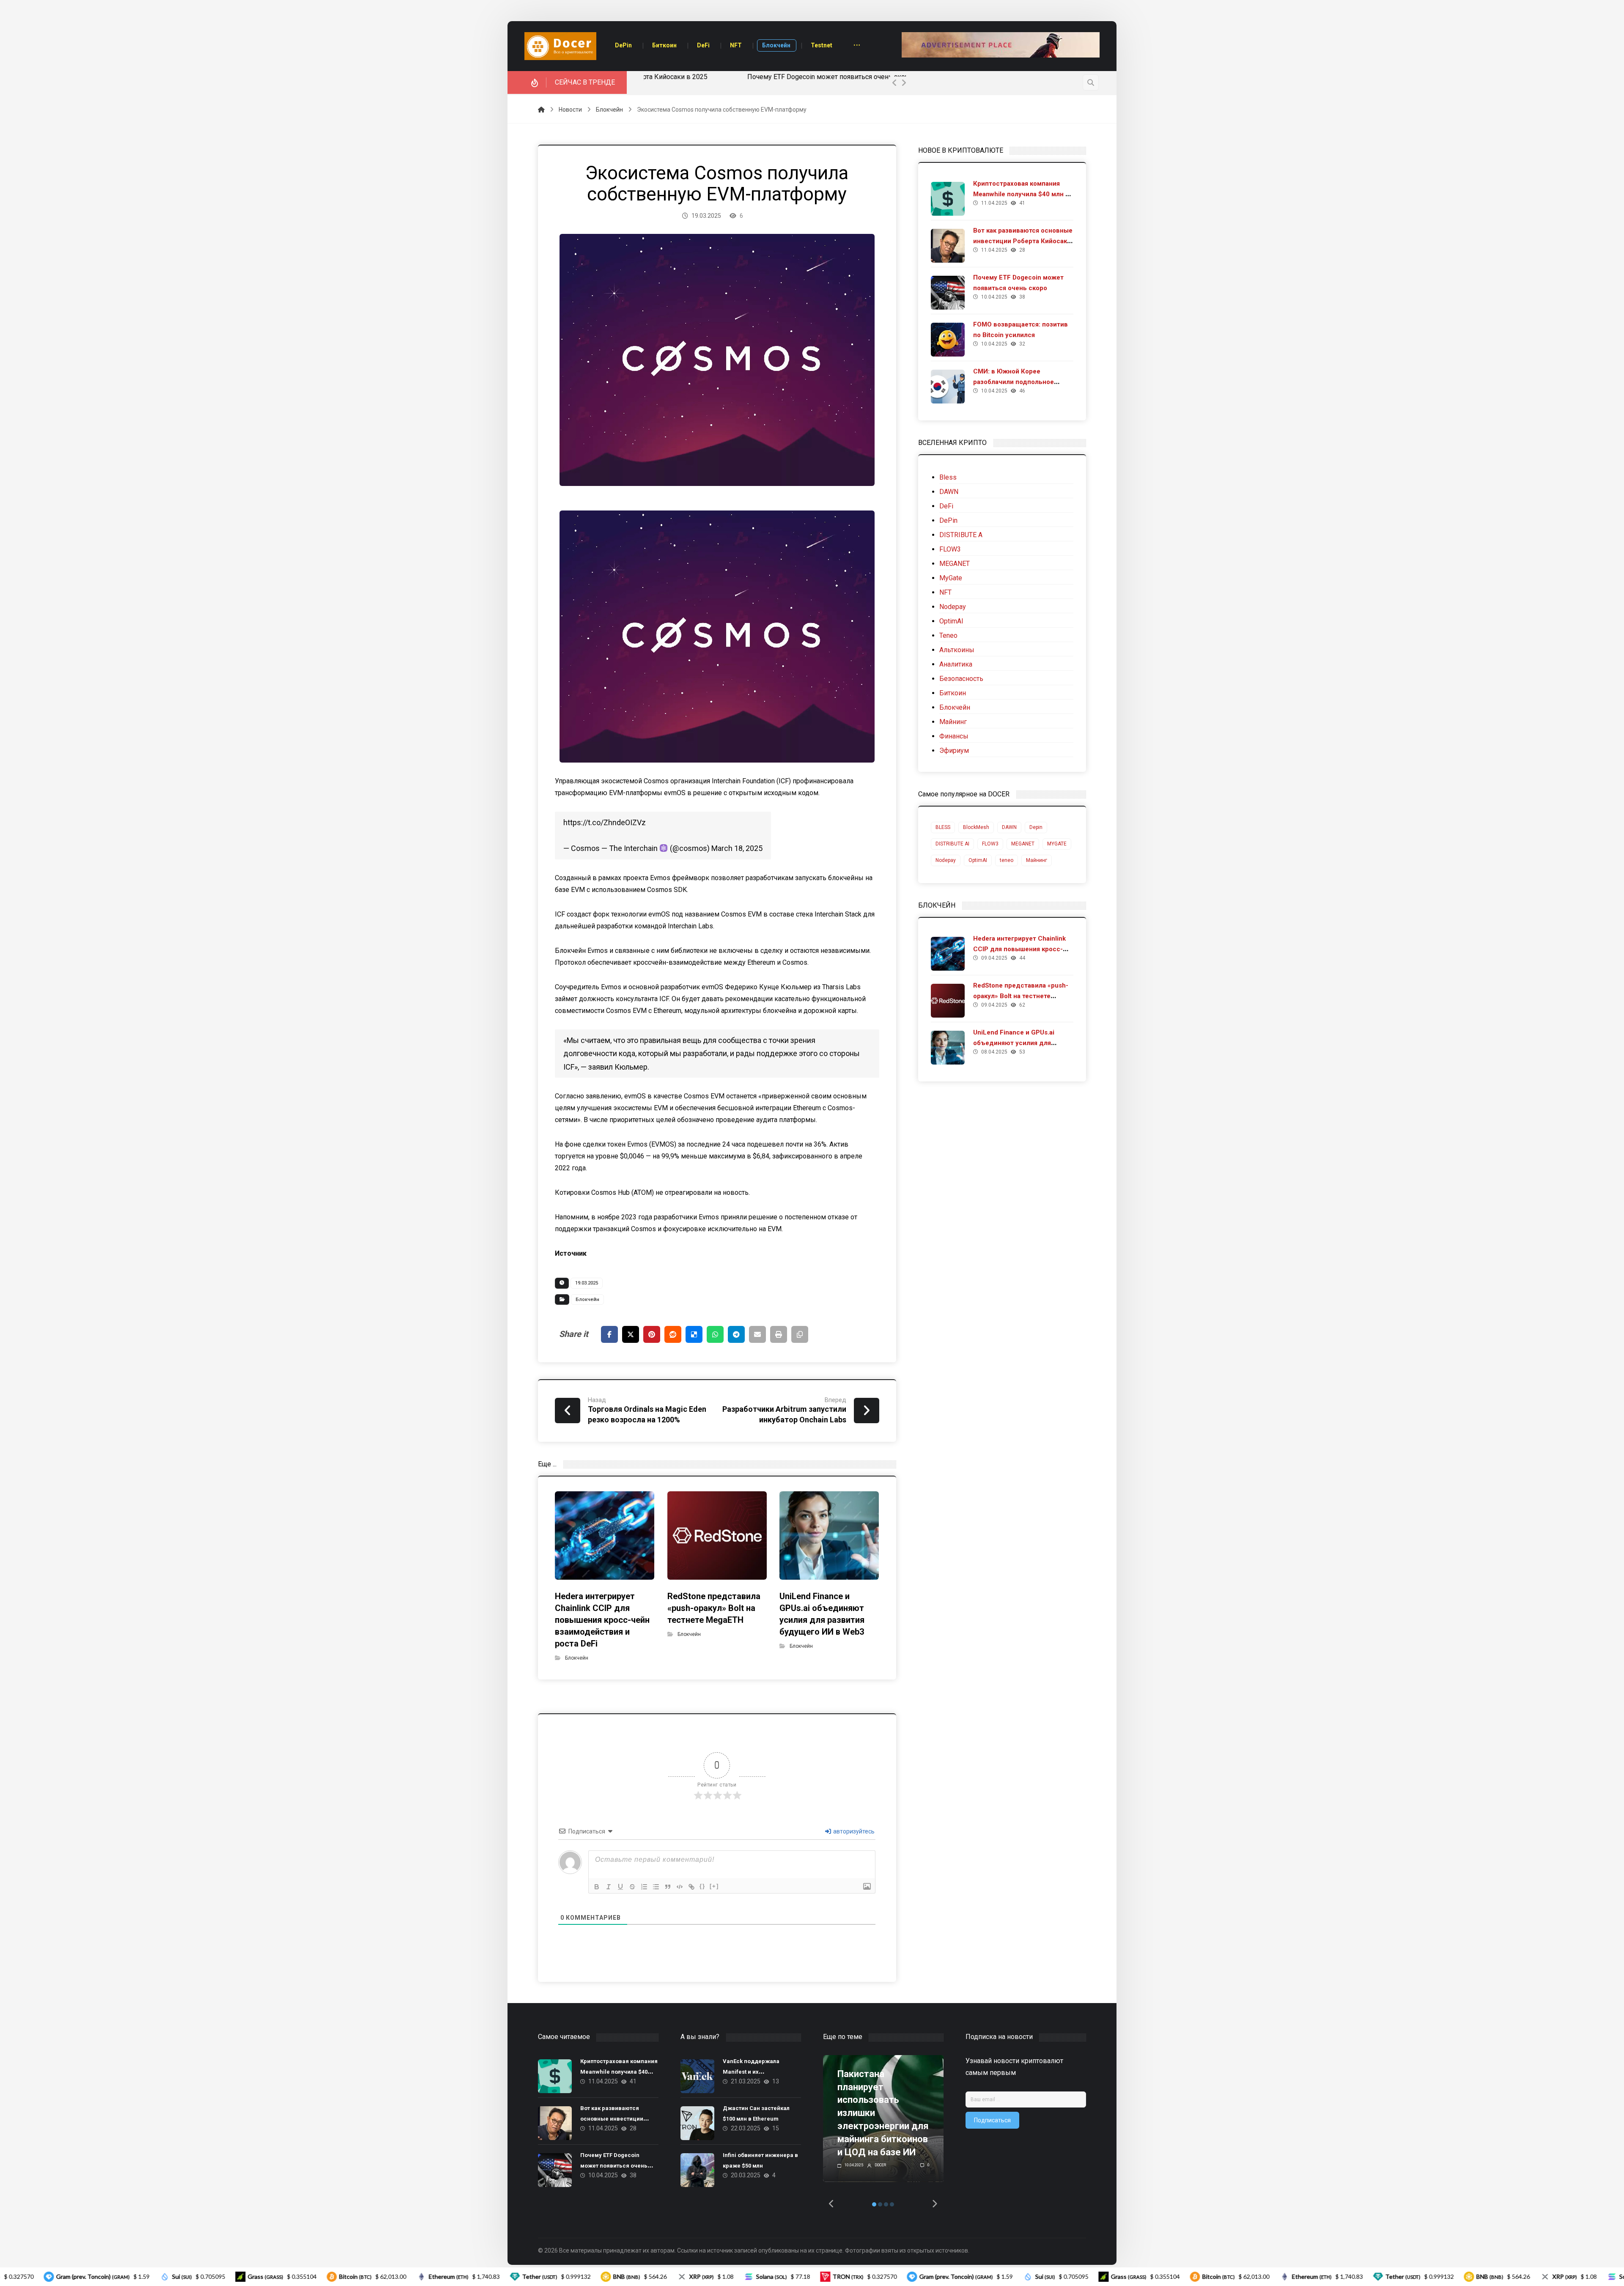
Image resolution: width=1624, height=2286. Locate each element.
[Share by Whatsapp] (715, 1334)
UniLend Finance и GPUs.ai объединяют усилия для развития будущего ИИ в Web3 (1022, 1043)
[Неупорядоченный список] (656, 1887)
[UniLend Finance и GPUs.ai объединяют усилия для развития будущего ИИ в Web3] (948, 1048)
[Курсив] (609, 1887)
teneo (1007, 860)
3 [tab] (886, 2204)
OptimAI (951, 621)
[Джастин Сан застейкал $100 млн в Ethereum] (697, 2123)
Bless (948, 477)
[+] (714, 1886)
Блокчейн (587, 1299)
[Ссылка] (691, 1887)
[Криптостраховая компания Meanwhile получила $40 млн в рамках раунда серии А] (948, 199)
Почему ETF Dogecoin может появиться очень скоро (678, 77)
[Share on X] (631, 1334)
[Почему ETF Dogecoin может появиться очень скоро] (948, 293)
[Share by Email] (757, 1334)
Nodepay (953, 607)
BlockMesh (976, 827)
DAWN (949, 492)
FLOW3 (950, 549)
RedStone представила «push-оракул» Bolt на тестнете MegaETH (1021, 996)
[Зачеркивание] (632, 1887)
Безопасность (961, 679)
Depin (1036, 827)
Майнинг (953, 722)
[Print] (779, 1334)
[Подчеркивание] (620, 1887)
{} (702, 1886)
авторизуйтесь (853, 1831)
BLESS (943, 827)
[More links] (857, 46)
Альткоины (957, 650)
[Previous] (894, 83)
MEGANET (955, 564)
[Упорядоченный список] (644, 1887)
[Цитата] (668, 1887)
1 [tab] (874, 2204)
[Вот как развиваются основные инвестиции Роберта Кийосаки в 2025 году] (948, 246)
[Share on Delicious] (694, 1334)
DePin (948, 520)
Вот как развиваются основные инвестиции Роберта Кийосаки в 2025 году (1023, 241)
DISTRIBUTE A (961, 535)
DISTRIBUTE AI (952, 844)
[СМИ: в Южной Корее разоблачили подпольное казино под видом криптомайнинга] (948, 387)
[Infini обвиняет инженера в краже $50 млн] (697, 2170)
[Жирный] (597, 1887)
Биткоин (953, 693)
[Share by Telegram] (736, 1334)
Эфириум (954, 751)
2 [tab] (880, 2204)
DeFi (946, 506)
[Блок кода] (680, 1887)
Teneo (948, 635)
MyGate (951, 578)
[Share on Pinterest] (652, 1334)
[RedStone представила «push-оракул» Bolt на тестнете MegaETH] (948, 1001)
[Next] (904, 83)
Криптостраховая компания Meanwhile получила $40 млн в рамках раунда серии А (1021, 194)
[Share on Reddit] (673, 1334)
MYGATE (1057, 844)
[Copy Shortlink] (800, 1334)
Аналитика (956, 664)
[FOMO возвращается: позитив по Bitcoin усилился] (948, 340)
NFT (945, 592)
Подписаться (992, 2120)
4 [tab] (892, 2204)
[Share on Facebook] (609, 1334)
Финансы (954, 736)
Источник (571, 1253)
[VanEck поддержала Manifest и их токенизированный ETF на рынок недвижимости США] (697, 2076)
